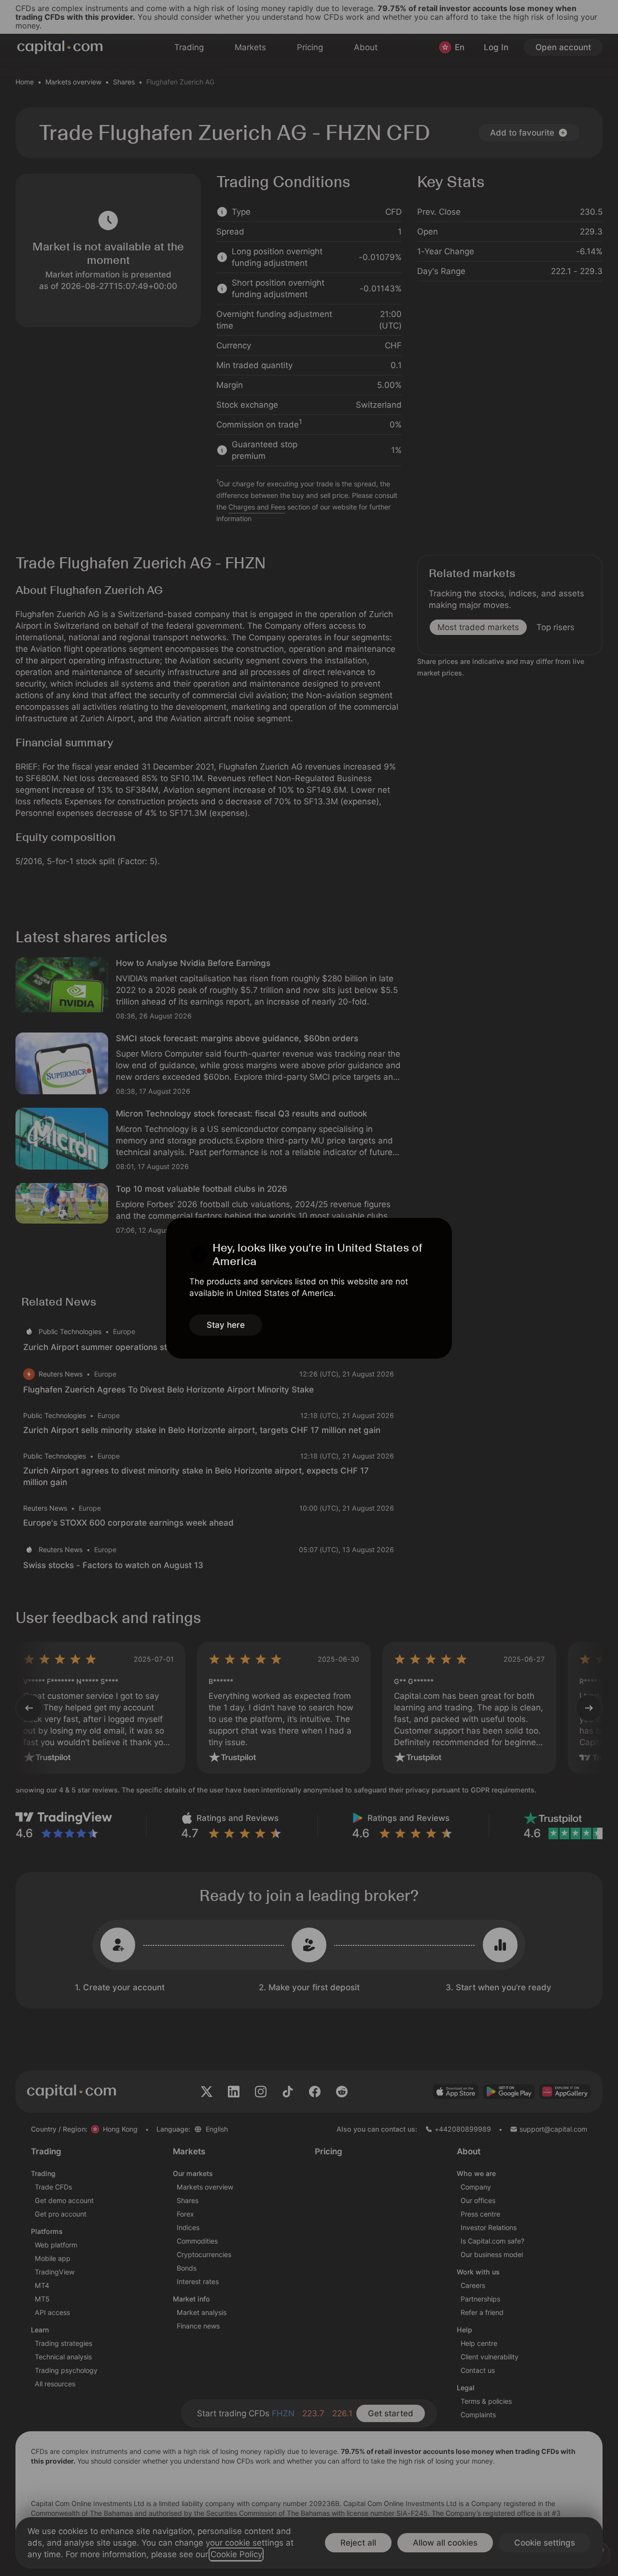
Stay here (226, 1325)
